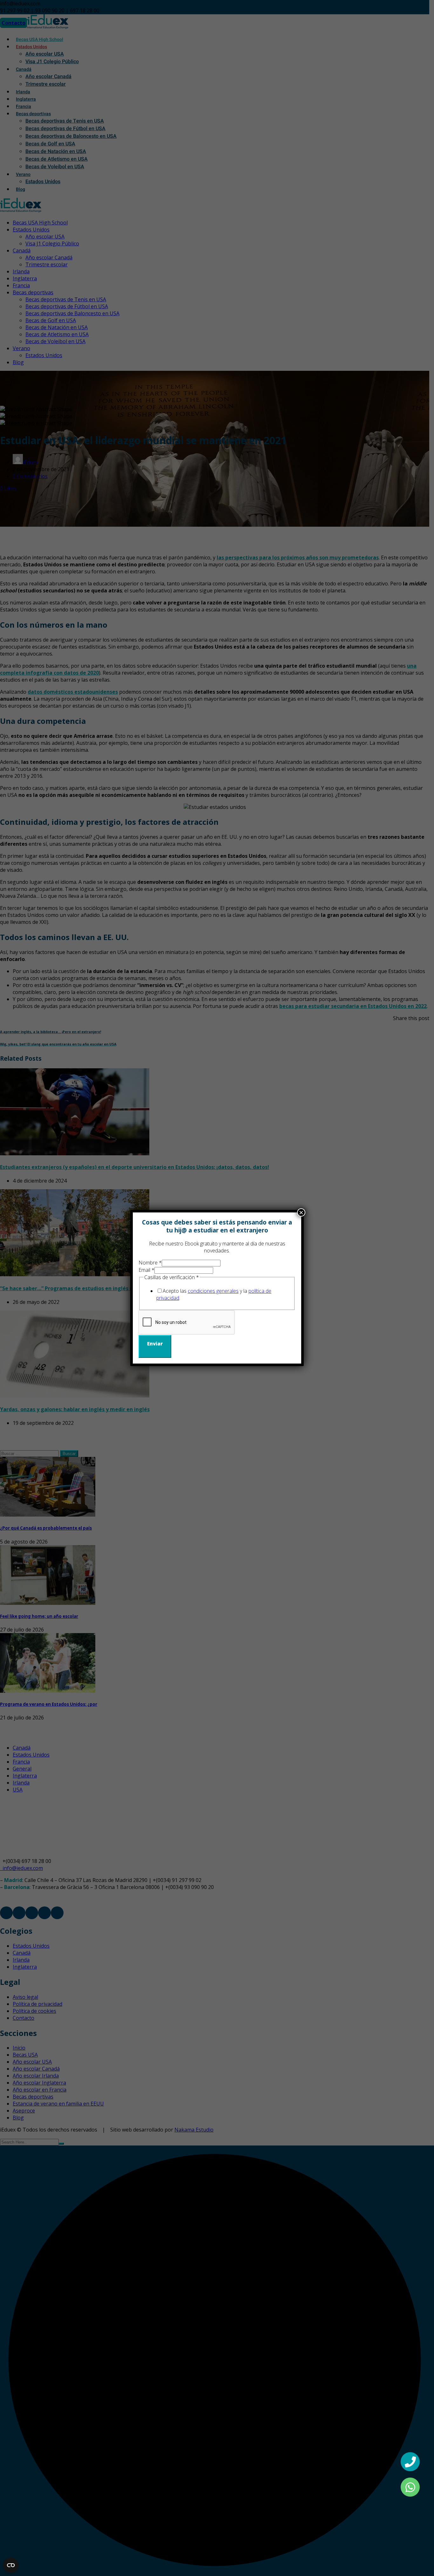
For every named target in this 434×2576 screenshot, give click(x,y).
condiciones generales (213, 1291)
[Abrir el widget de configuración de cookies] (11, 2565)
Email (146, 1270)
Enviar (155, 1344)
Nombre (150, 1263)
